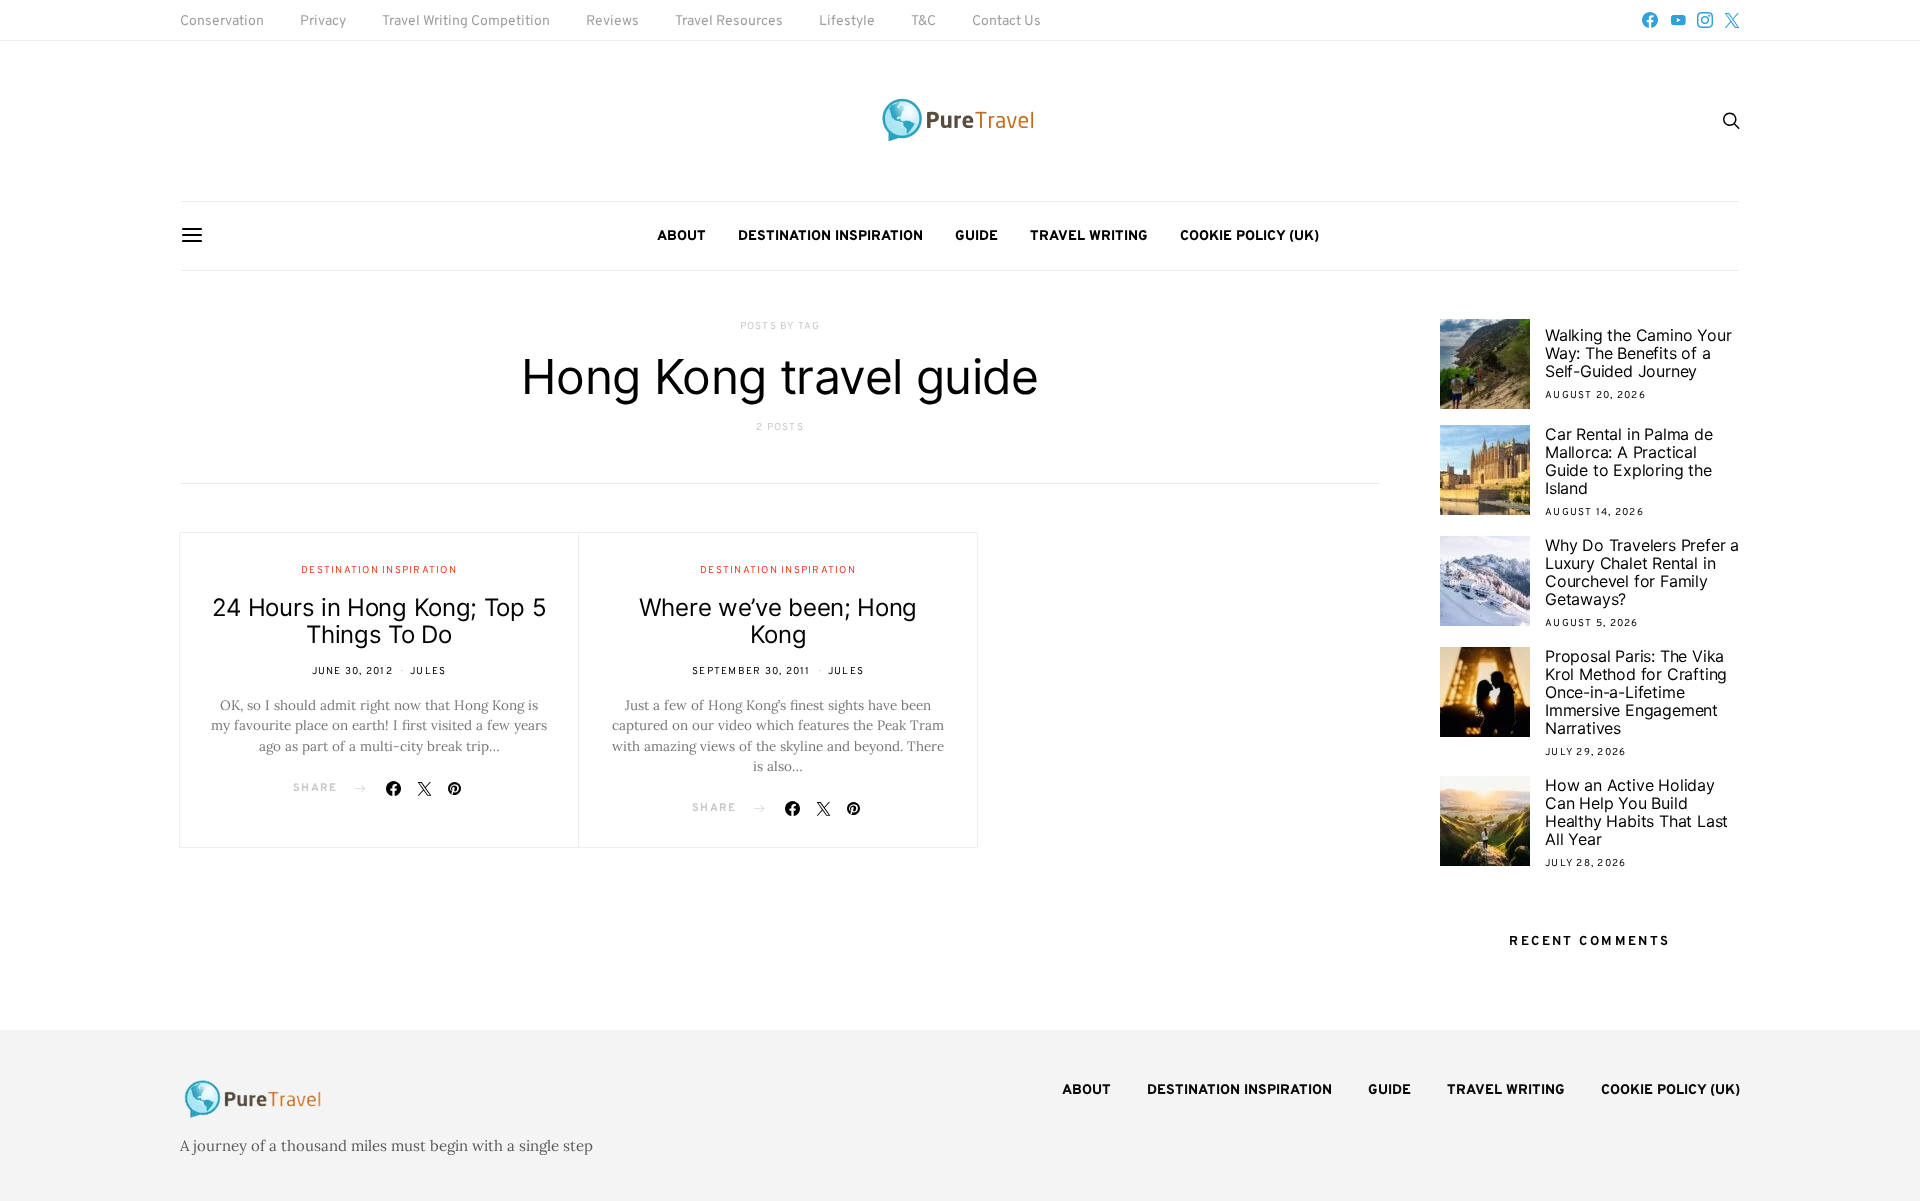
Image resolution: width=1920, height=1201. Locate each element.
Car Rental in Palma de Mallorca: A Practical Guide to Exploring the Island (1629, 461)
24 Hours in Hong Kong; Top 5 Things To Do (379, 621)
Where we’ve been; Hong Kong (778, 621)
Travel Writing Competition (466, 21)
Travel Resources (729, 21)
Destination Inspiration (830, 236)
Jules (428, 671)
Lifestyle (847, 21)
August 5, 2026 (1592, 623)
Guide (976, 236)
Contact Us (1006, 21)
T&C (923, 21)
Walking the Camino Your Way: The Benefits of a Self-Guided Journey (1638, 353)
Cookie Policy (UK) (1249, 236)
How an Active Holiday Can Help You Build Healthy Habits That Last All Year (1636, 812)
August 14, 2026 (1594, 512)
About (681, 236)
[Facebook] (1650, 20)
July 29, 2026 (1585, 752)
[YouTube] (1678, 20)
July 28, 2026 (1585, 863)
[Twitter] (1732, 20)
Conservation (222, 21)
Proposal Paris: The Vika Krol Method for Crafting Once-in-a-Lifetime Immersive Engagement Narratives (1636, 692)
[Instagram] (1705, 20)
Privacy (323, 21)
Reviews (612, 21)
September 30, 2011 (751, 671)
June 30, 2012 (352, 671)
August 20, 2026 (1595, 395)
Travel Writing (1089, 236)
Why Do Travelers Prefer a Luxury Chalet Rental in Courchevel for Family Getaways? (1642, 572)
